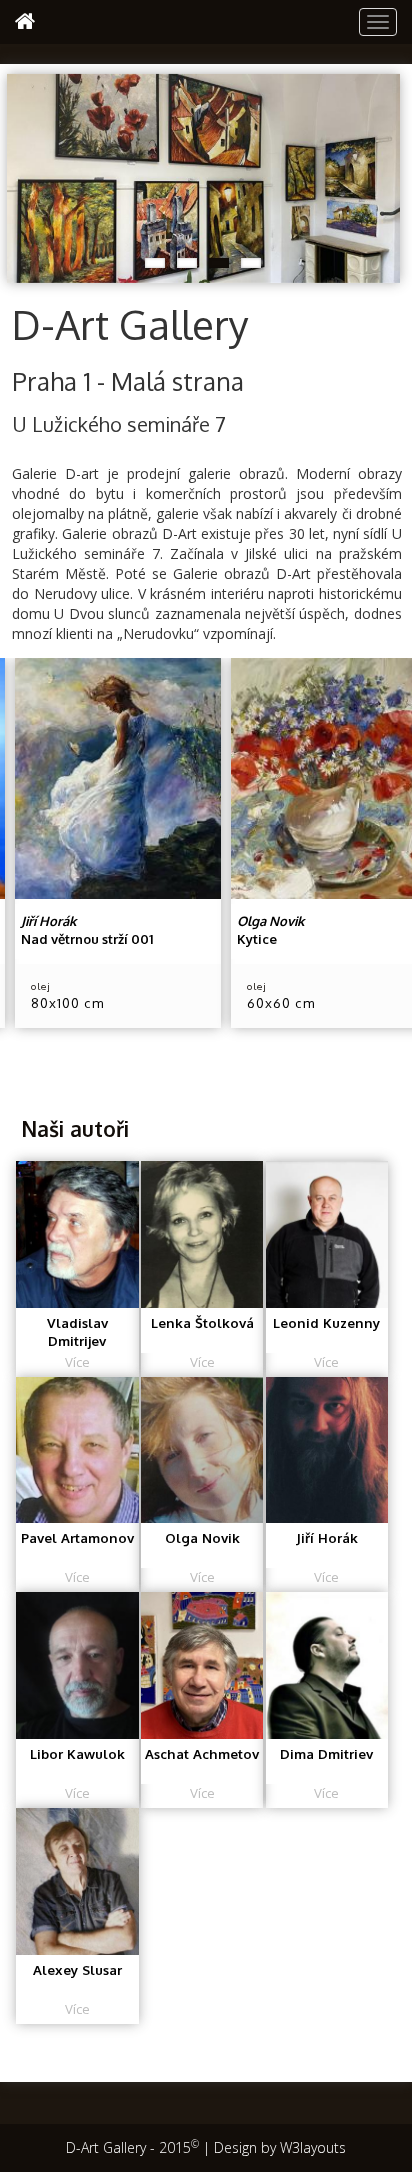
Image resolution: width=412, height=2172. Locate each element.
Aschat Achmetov (202, 1753)
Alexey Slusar (77, 1969)
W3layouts (313, 2147)
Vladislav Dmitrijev (77, 1332)
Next (385, 174)
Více (77, 1362)
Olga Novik (202, 1537)
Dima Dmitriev (326, 1753)
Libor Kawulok (77, 1753)
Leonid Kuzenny (326, 1322)
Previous (22, 174)
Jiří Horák (327, 1537)
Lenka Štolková (202, 1322)
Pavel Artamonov (77, 1537)
